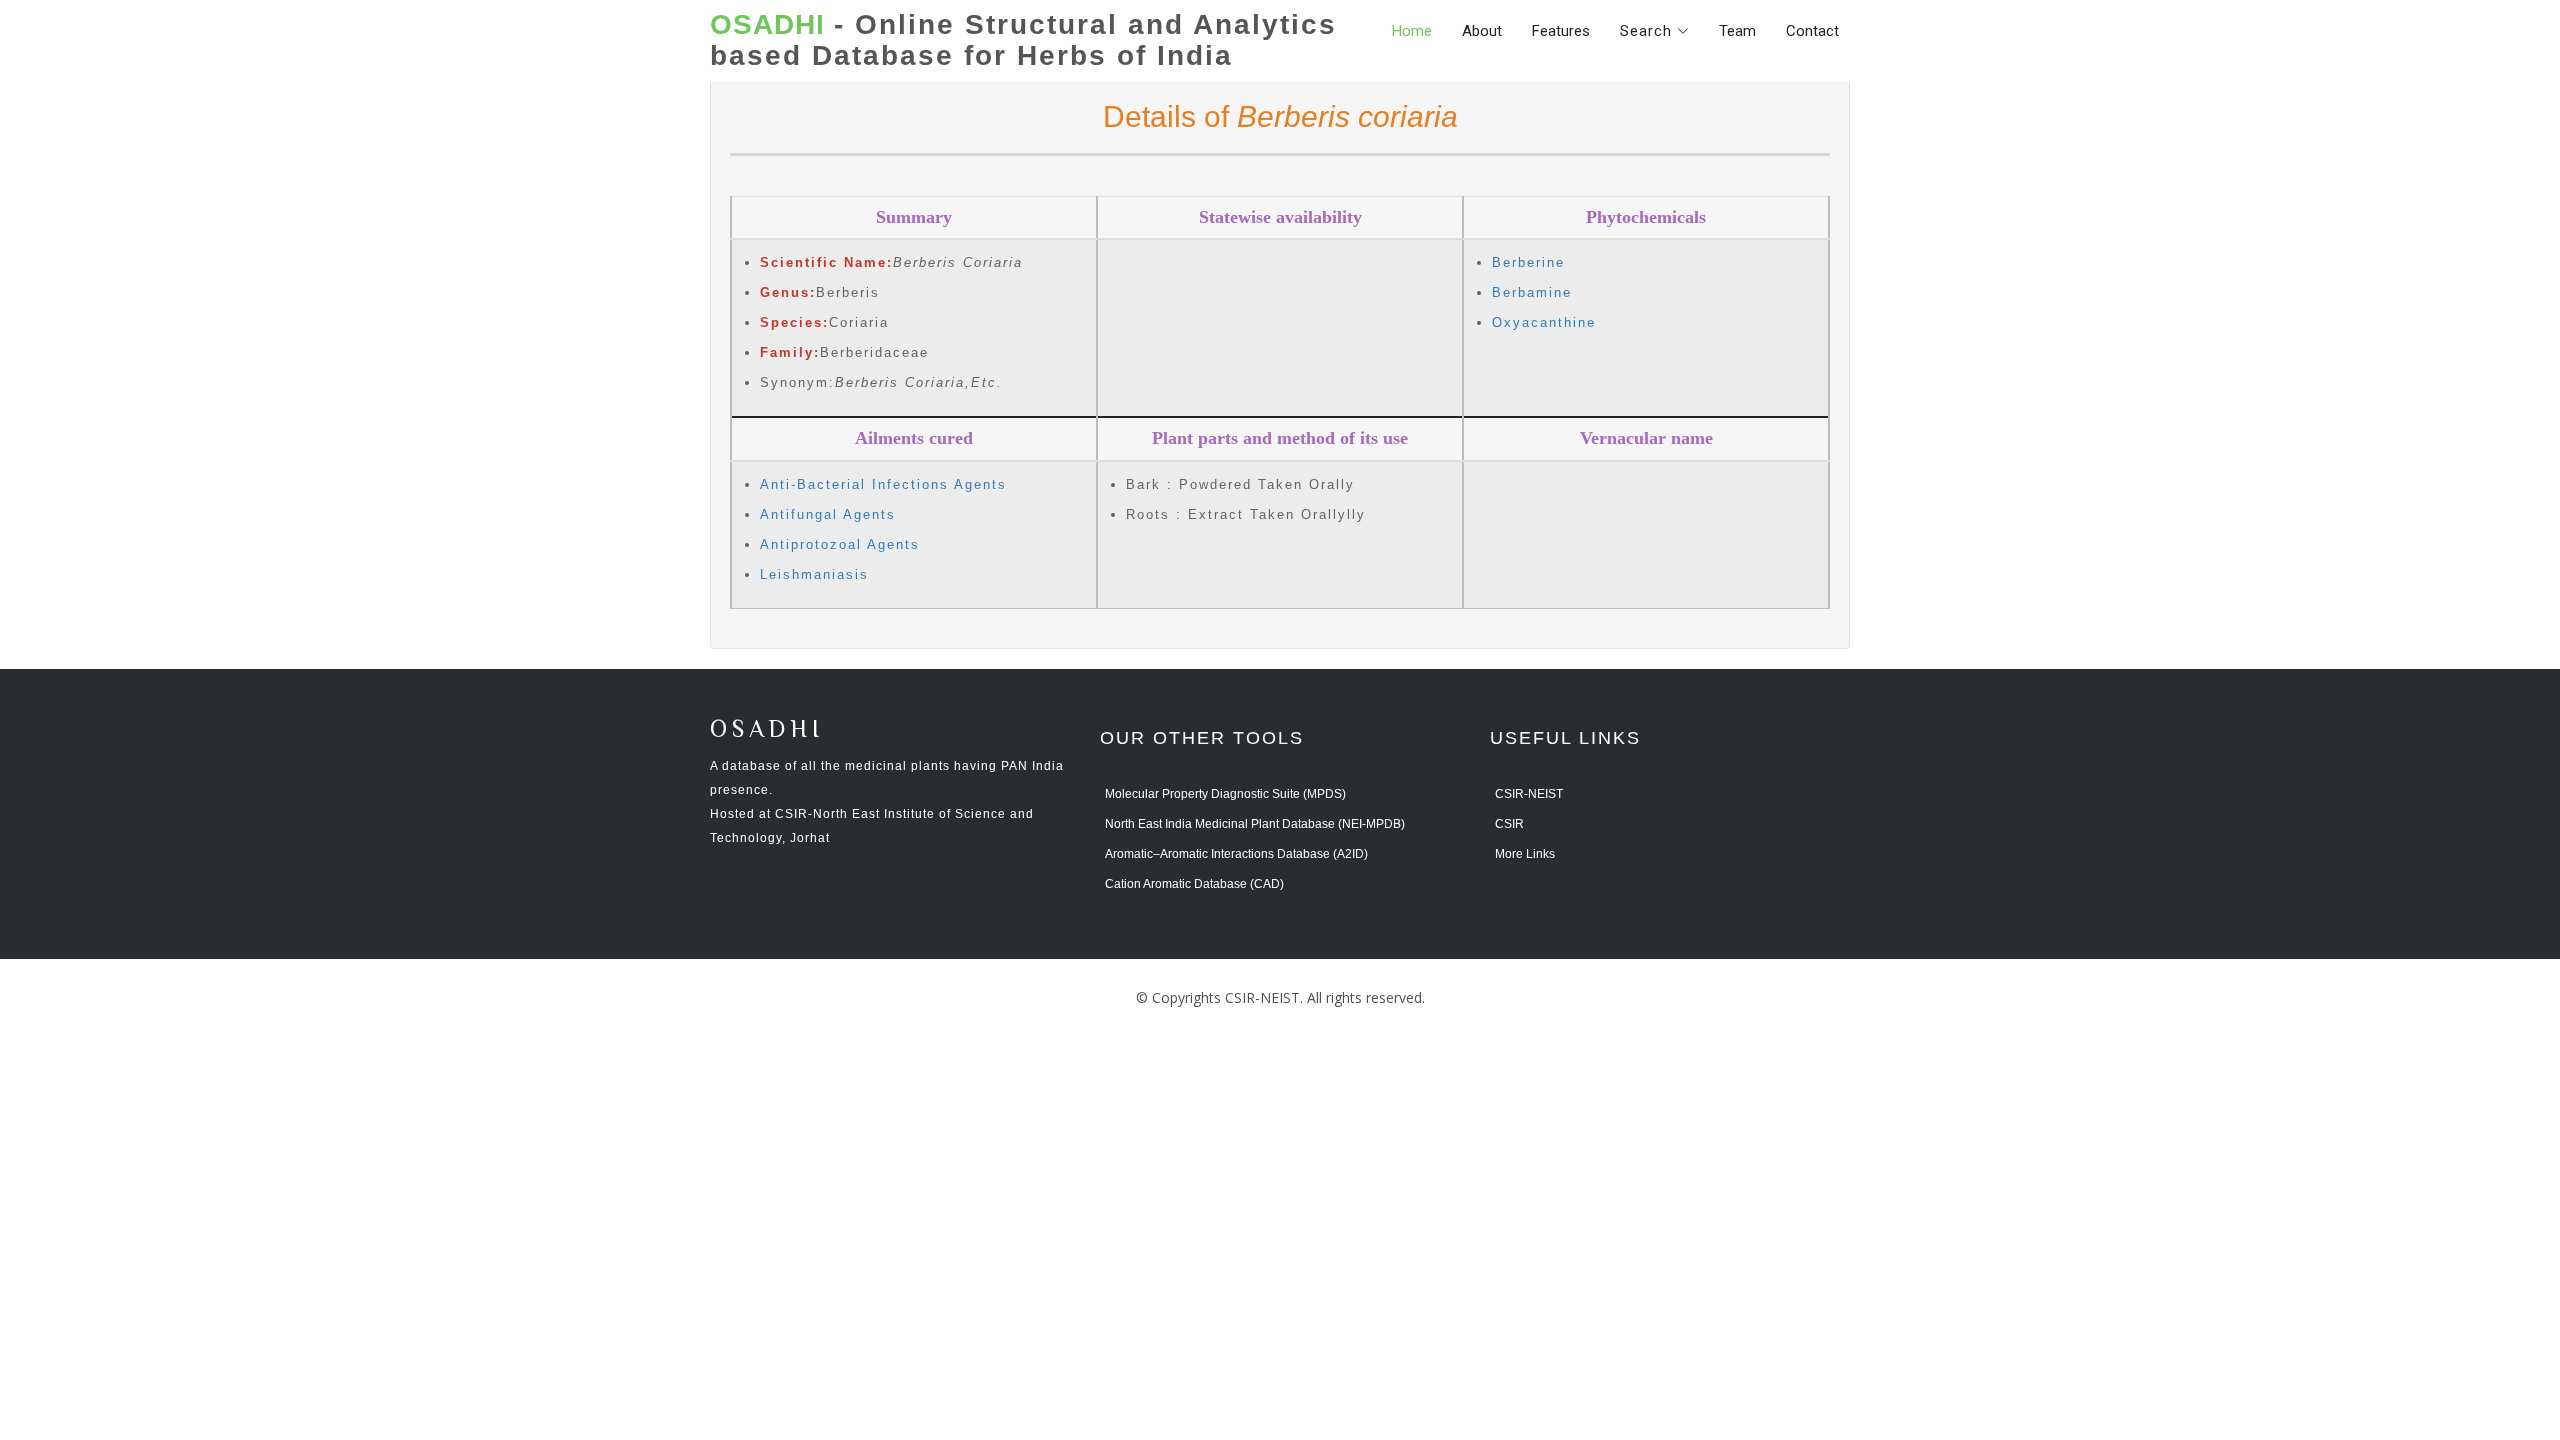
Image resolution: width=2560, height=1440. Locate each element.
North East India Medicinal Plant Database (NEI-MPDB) (1255, 824)
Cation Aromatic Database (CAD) (1194, 884)
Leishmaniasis (814, 574)
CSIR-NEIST (1529, 794)
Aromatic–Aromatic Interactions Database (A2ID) (1236, 854)
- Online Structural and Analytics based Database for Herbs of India (1023, 40)
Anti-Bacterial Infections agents (883, 484)
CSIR (1509, 824)
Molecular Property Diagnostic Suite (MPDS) (1225, 794)
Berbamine (1532, 292)
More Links (1525, 854)
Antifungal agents (828, 514)
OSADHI (767, 730)
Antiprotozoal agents (840, 544)
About (1482, 31)
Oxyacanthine (1544, 322)
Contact (1812, 31)
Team (1737, 31)
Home (1412, 31)
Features (1561, 31)
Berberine (1528, 262)
